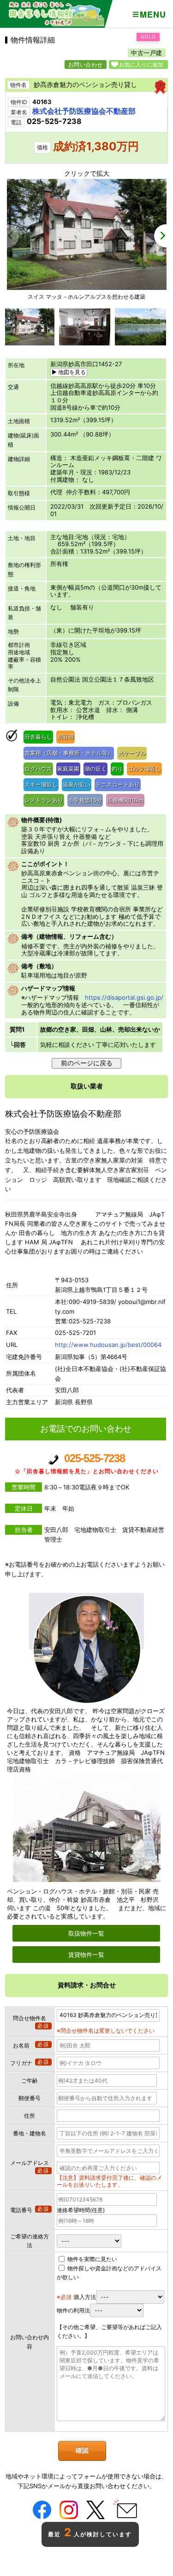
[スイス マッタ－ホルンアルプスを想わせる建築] (87, 288)
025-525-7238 (87, 1463)
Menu (153, 14)
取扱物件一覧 (86, 1933)
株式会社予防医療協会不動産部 (84, 111)
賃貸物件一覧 (86, 1955)
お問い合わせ (86, 65)
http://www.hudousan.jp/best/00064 (108, 1345)
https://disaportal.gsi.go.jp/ (124, 997)
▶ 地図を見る (69, 372)
